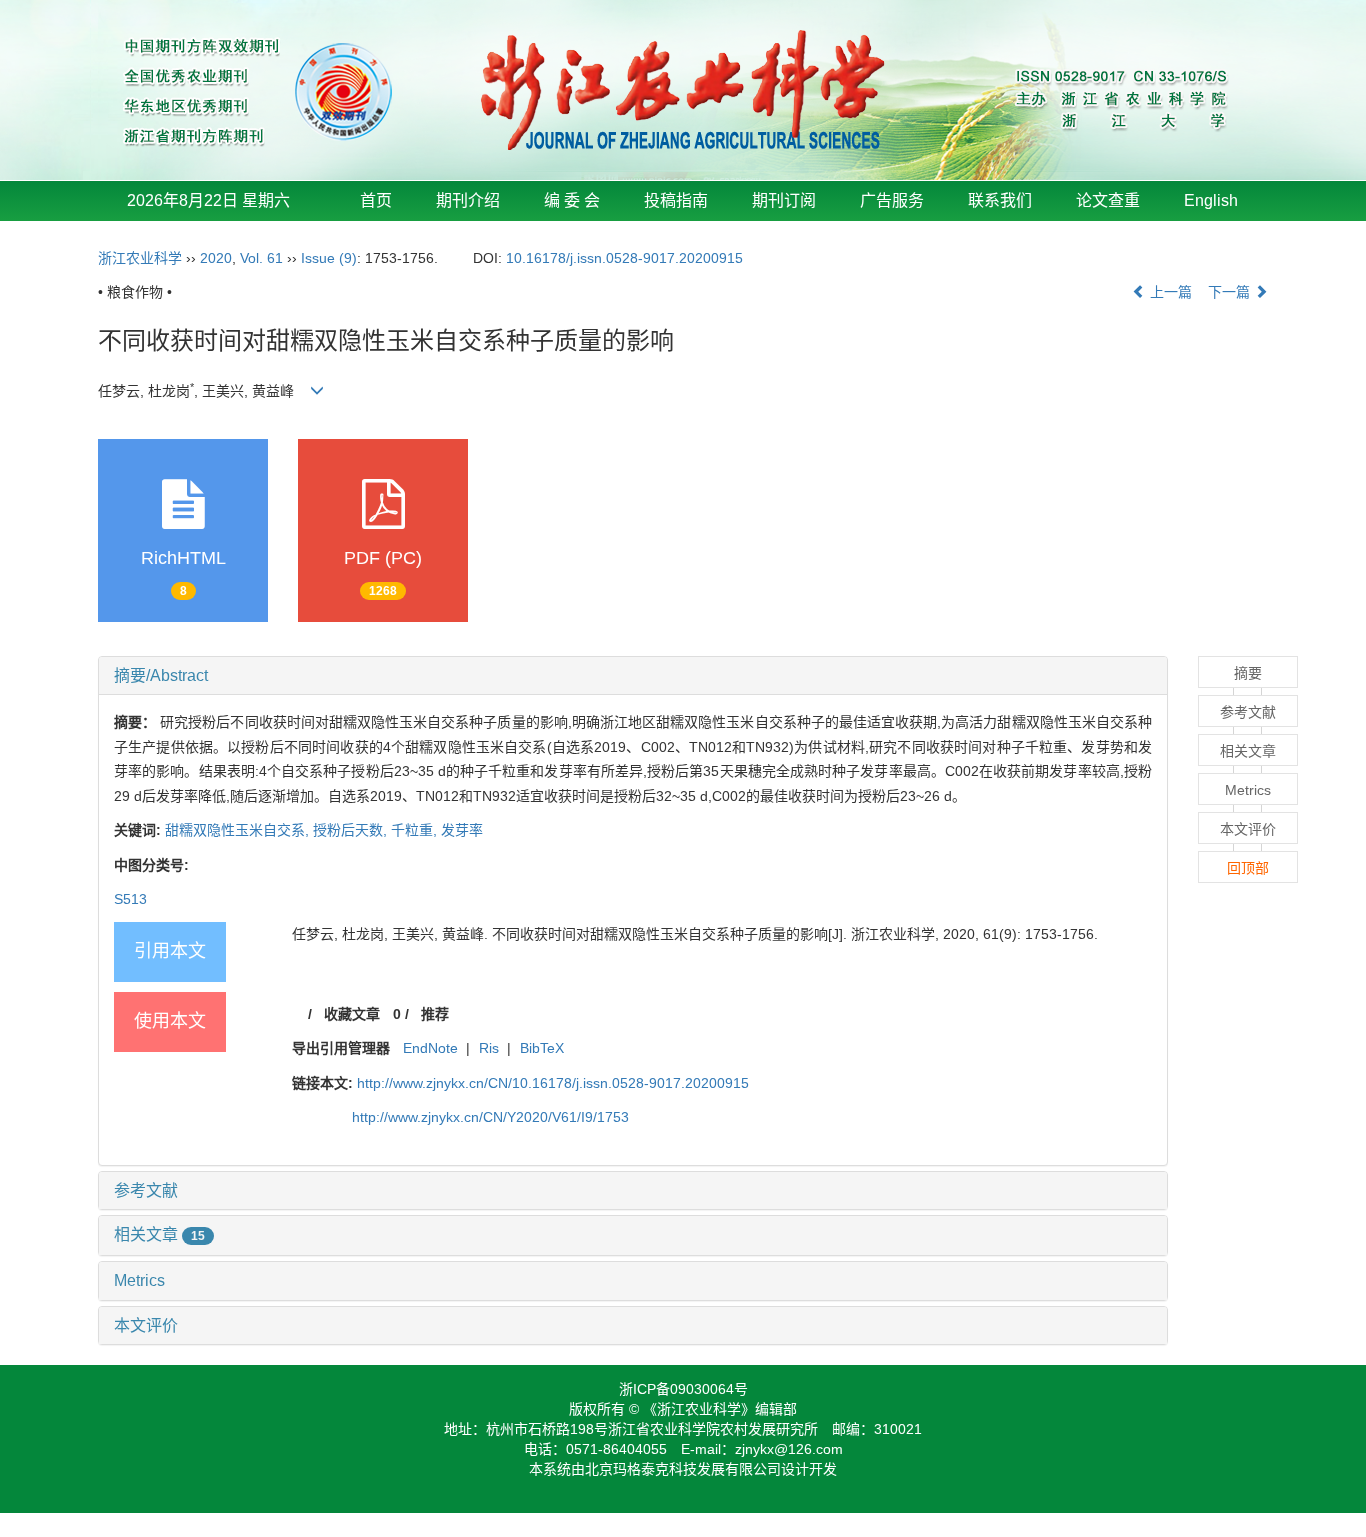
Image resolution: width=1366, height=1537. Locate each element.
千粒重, (416, 830)
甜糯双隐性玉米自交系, (239, 830)
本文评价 (146, 1325)
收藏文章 (352, 1014)
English (1211, 200)
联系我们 (1000, 200)
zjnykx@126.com (789, 1449)
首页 (376, 200)
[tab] (633, 676)
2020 (216, 258)
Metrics (139, 1280)
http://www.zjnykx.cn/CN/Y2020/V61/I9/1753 (490, 1117)
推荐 (435, 1014)
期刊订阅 (784, 200)
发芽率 (462, 830)
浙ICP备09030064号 (683, 1389)
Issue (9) (329, 258)
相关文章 (159, 1234)
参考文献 (146, 1190)
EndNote (430, 1048)
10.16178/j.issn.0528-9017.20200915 (624, 258)
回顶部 (1248, 868)
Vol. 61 (261, 258)
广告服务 (892, 200)
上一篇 (1169, 292)
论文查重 (1108, 200)
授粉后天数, (352, 830)
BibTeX (542, 1048)
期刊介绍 (468, 200)
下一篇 (1231, 292)
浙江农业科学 (140, 258)
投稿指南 (676, 200)
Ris (489, 1048)
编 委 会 (572, 200)
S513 (130, 899)
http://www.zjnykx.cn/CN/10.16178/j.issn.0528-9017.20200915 (553, 1083)
